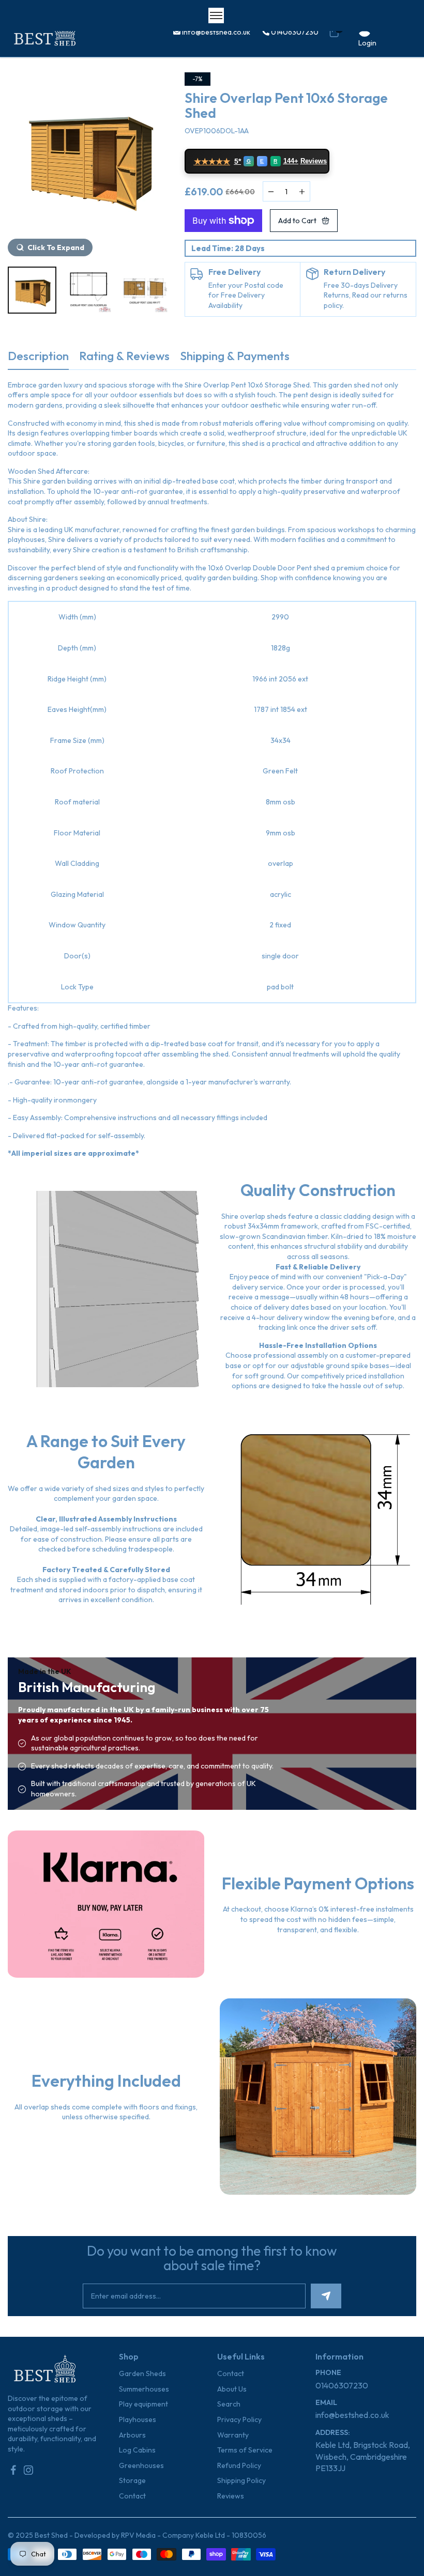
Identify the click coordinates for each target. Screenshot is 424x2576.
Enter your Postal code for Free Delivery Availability (246, 295)
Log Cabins (137, 2450)
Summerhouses (144, 2389)
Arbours (132, 2435)
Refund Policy (239, 2465)
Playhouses (138, 2419)
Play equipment (143, 2404)
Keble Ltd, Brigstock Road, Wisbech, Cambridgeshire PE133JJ (363, 2456)
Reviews (231, 2496)
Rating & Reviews (124, 356)
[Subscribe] (326, 2296)
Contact (132, 2496)
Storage (132, 2480)
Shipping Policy (241, 2480)
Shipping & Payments (235, 356)
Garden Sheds (142, 2373)
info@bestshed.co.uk (215, 32)
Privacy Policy (239, 2419)
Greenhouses (141, 2465)
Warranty (233, 2435)
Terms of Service (245, 2450)
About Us (232, 2389)
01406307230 (294, 32)
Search (229, 2404)
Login (367, 43)
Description (38, 356)
